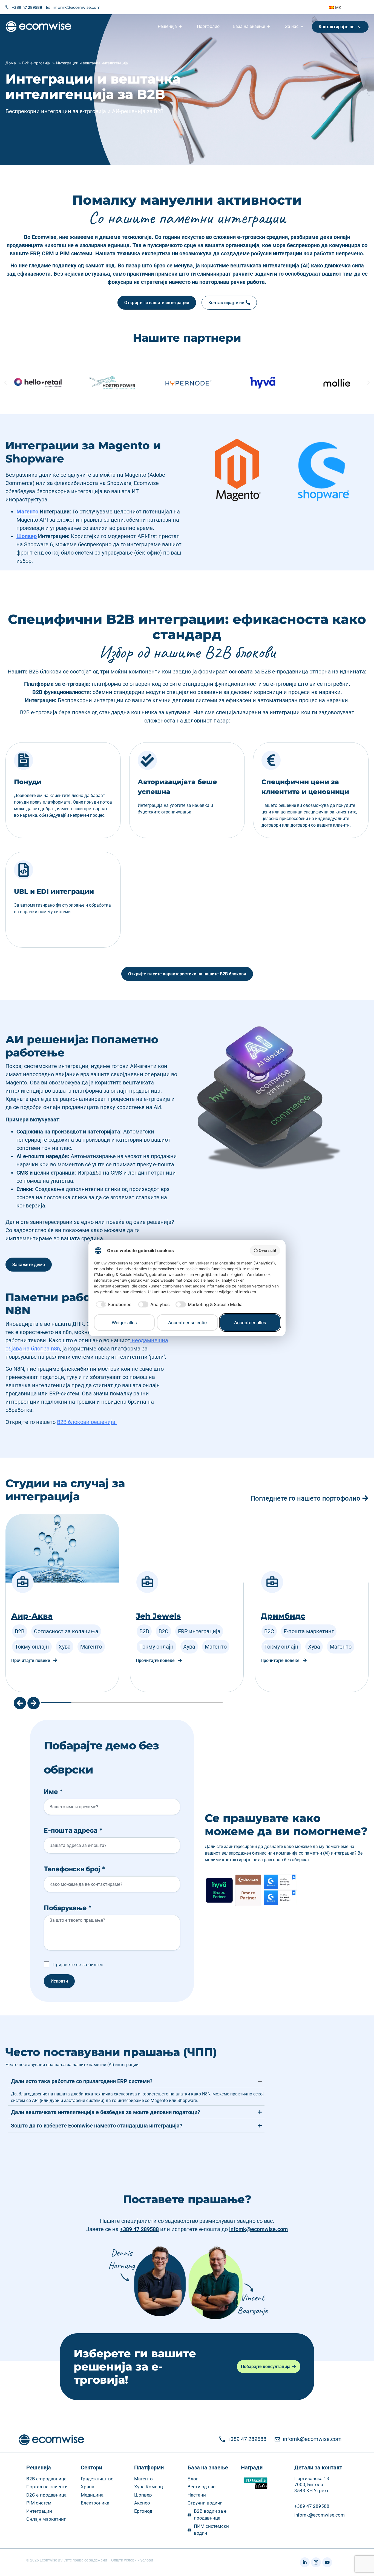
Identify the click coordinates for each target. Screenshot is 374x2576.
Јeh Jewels (38, 1616)
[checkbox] (113, 1304)
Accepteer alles (250, 1323)
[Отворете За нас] (303, 27)
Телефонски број (75, 1869)
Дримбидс (162, 1616)
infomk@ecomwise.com (258, 2229)
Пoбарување (68, 1908)
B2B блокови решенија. (87, 1422)
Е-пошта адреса (73, 1830)
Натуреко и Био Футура (315, 1600)
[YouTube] (327, 2562)
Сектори (91, 2468)
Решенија (39, 2468)
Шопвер (27, 536)
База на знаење (208, 2468)
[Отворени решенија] (181, 27)
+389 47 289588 (139, 2229)
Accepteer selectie (187, 1323)
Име (53, 1792)
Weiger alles (124, 1323)
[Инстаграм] (316, 2562)
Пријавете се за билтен (78, 1964)
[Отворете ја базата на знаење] (269, 27)
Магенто (27, 512)
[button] (5, 383)
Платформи (149, 2468)
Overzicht (267, 1250)
